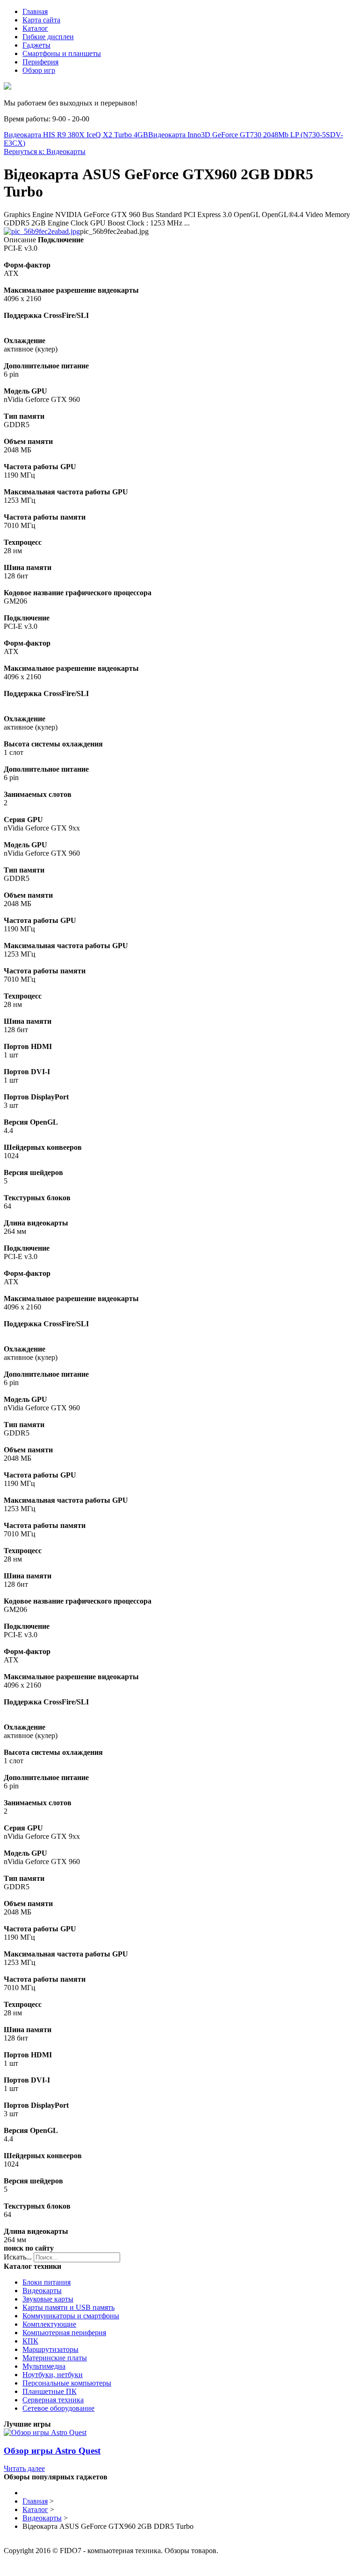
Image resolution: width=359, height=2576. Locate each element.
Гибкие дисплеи (48, 37)
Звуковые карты (48, 2299)
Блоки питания (47, 2282)
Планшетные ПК (50, 2391)
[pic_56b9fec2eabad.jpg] (42, 231)
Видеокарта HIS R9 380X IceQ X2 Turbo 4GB (76, 135)
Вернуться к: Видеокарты (45, 151)
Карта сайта (41, 20)
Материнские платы (55, 2358)
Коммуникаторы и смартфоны (71, 2316)
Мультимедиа (44, 2366)
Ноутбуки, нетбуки (53, 2375)
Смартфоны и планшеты (62, 53)
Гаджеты (36, 45)
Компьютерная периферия (64, 2333)
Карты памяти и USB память (68, 2307)
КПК (30, 2341)
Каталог (35, 28)
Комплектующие (49, 2324)
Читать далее (24, 2468)
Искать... (18, 2257)
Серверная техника (53, 2400)
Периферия (40, 62)
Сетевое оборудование (58, 2408)
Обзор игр (39, 70)
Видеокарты (42, 2291)
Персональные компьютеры (67, 2383)
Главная (35, 11)
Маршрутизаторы (50, 2349)
